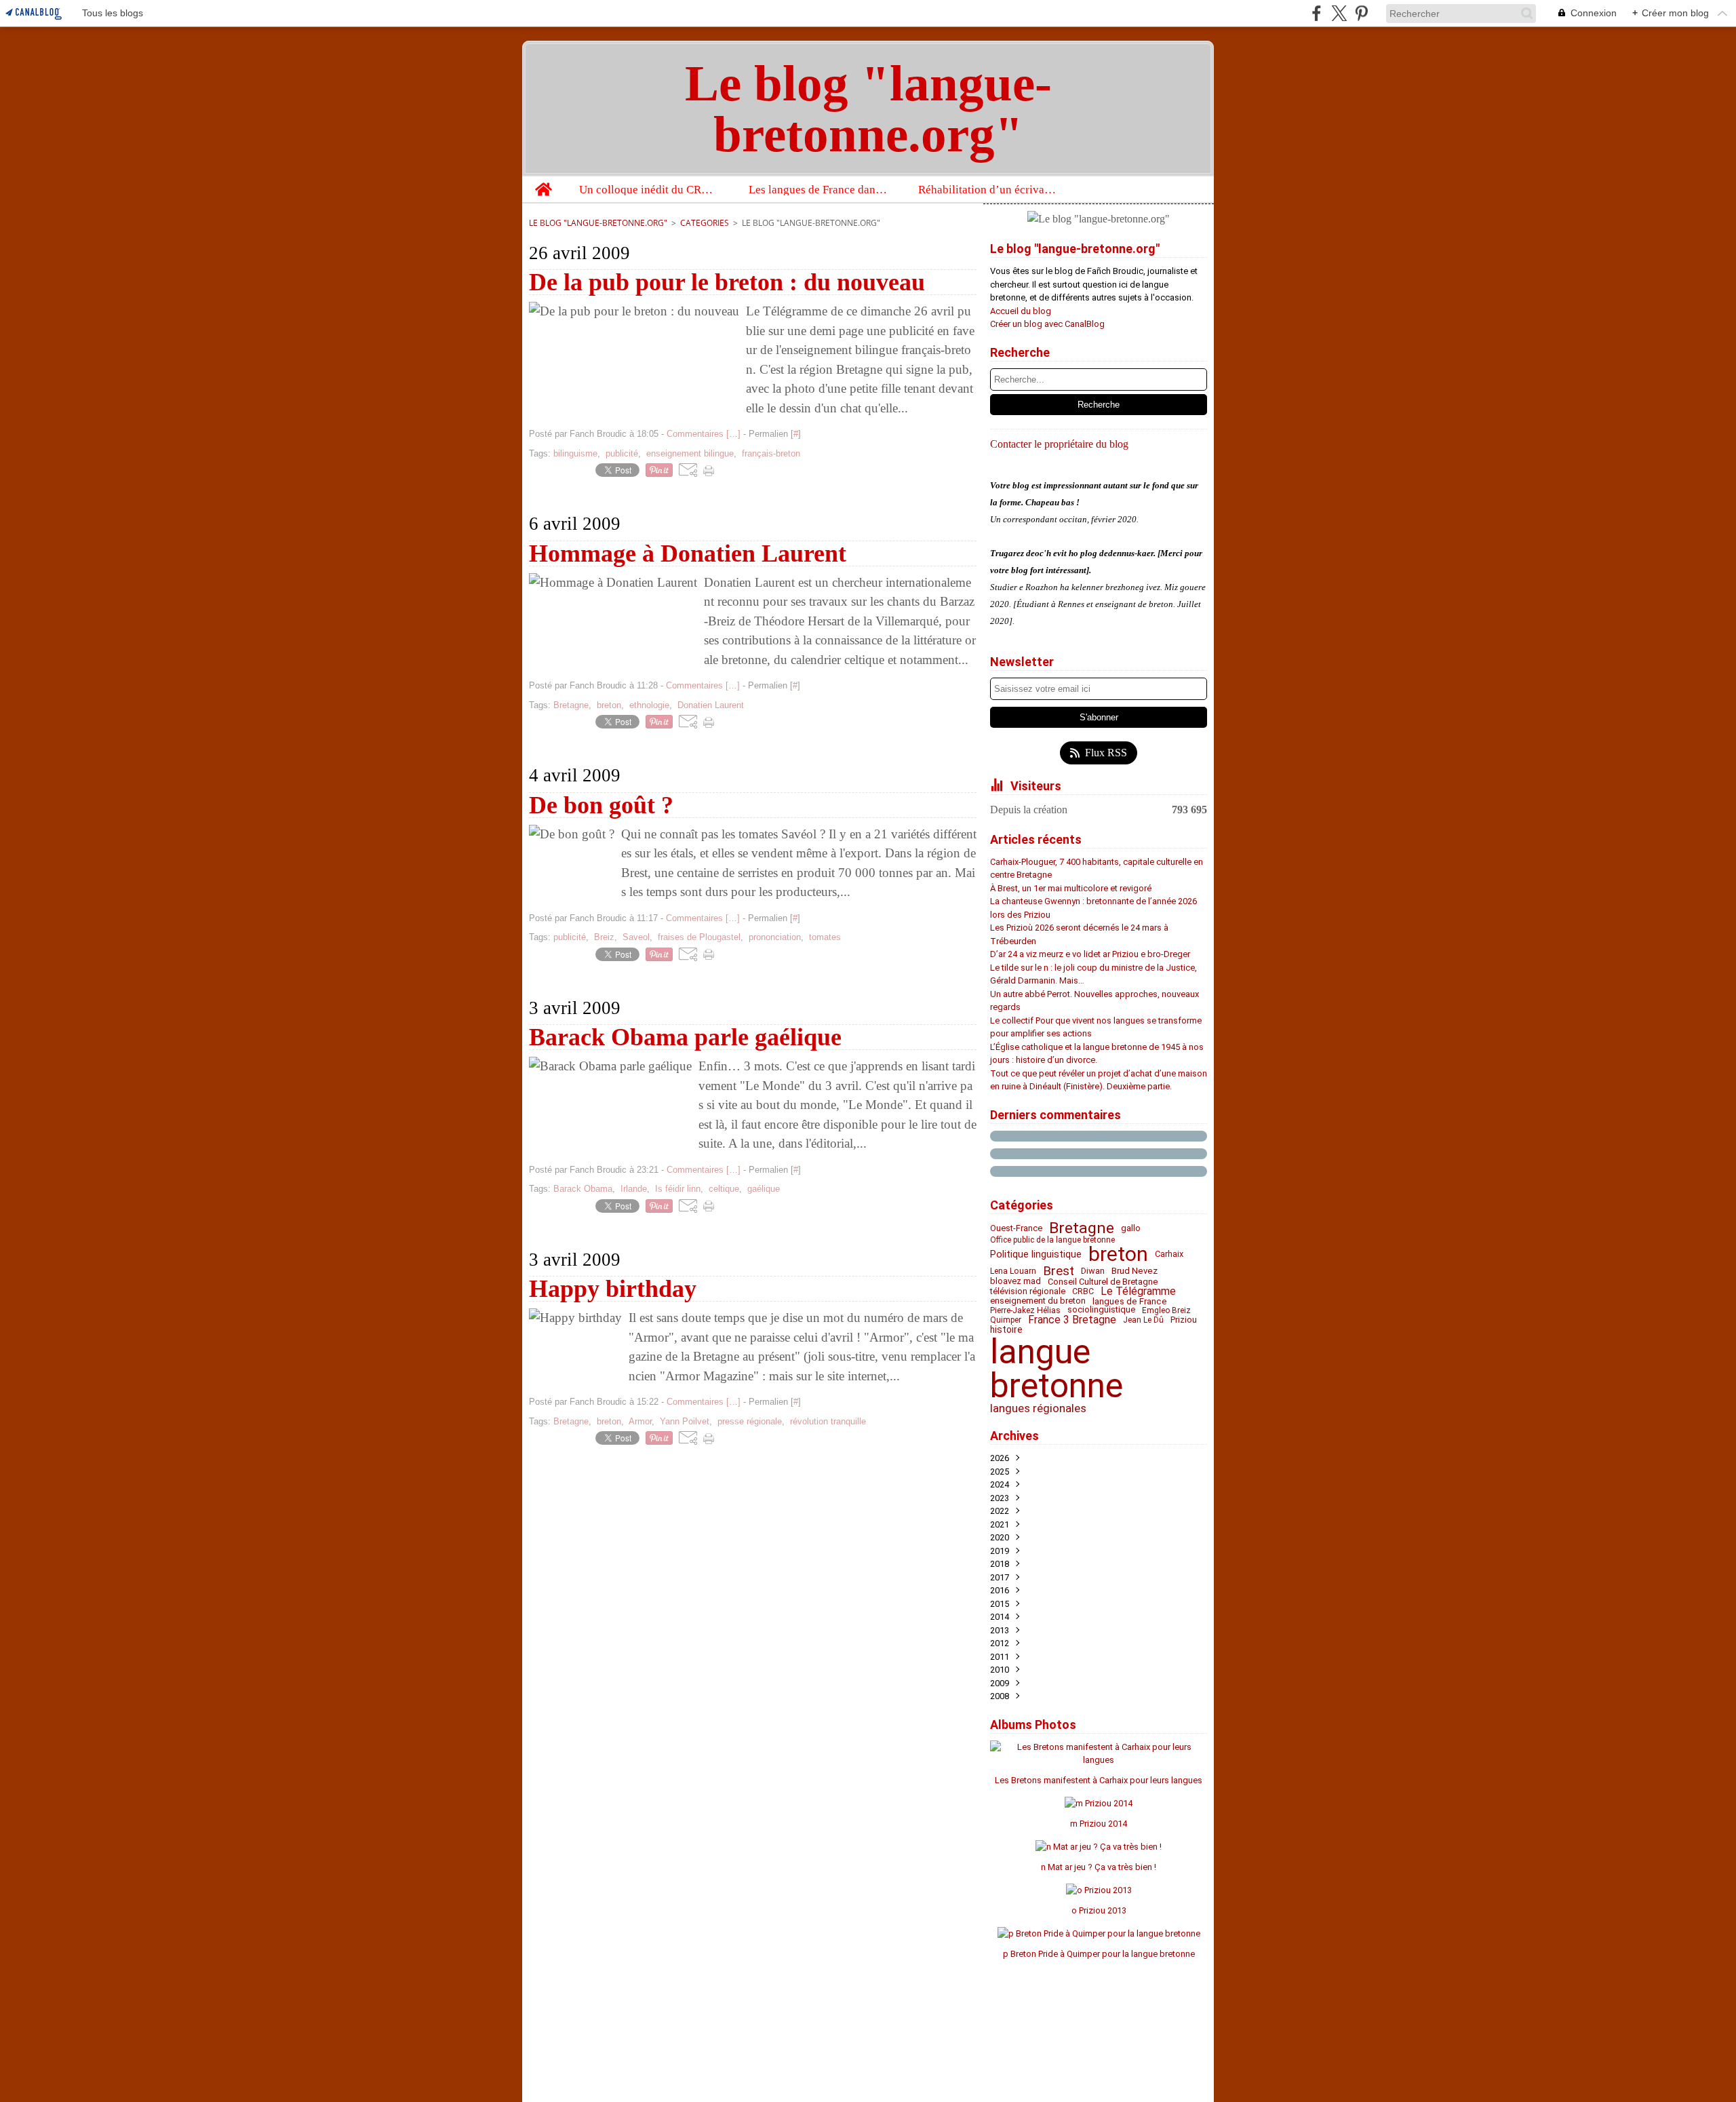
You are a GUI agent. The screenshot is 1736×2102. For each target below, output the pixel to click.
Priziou (1184, 1320)
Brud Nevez (1135, 1271)
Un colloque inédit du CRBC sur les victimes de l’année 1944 (649, 190)
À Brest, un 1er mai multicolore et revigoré (1071, 888)
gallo (1131, 1228)
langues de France (1130, 1301)
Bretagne (1082, 1229)
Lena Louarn (1013, 1271)
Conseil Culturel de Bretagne (1103, 1282)
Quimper (1006, 1320)
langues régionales (1038, 1408)
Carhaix (1169, 1254)
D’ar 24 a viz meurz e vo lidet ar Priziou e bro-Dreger (1090, 954)
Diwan (1093, 1271)
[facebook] (1317, 13)
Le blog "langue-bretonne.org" (598, 223)
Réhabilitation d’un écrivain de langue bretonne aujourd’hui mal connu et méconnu (988, 190)
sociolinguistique (1101, 1310)
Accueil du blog (1021, 311)
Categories (705, 223)
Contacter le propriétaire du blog (1059, 444)
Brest (1059, 1271)
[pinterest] (1361, 13)
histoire (1006, 1330)
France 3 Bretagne (1072, 1320)
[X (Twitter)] (1339, 13)
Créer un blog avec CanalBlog (1047, 324)
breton (1118, 1254)
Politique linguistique (1036, 1254)
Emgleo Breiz (1166, 1310)
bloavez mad (1015, 1282)
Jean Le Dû (1143, 1320)
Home (543, 182)
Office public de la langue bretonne (1052, 1240)
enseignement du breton (1038, 1301)
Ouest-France (1016, 1229)
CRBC (1083, 1291)
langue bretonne (1057, 1369)
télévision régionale (1028, 1292)
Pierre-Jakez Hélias (1025, 1310)
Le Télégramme (1138, 1291)
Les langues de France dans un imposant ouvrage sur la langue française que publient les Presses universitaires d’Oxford (819, 190)
